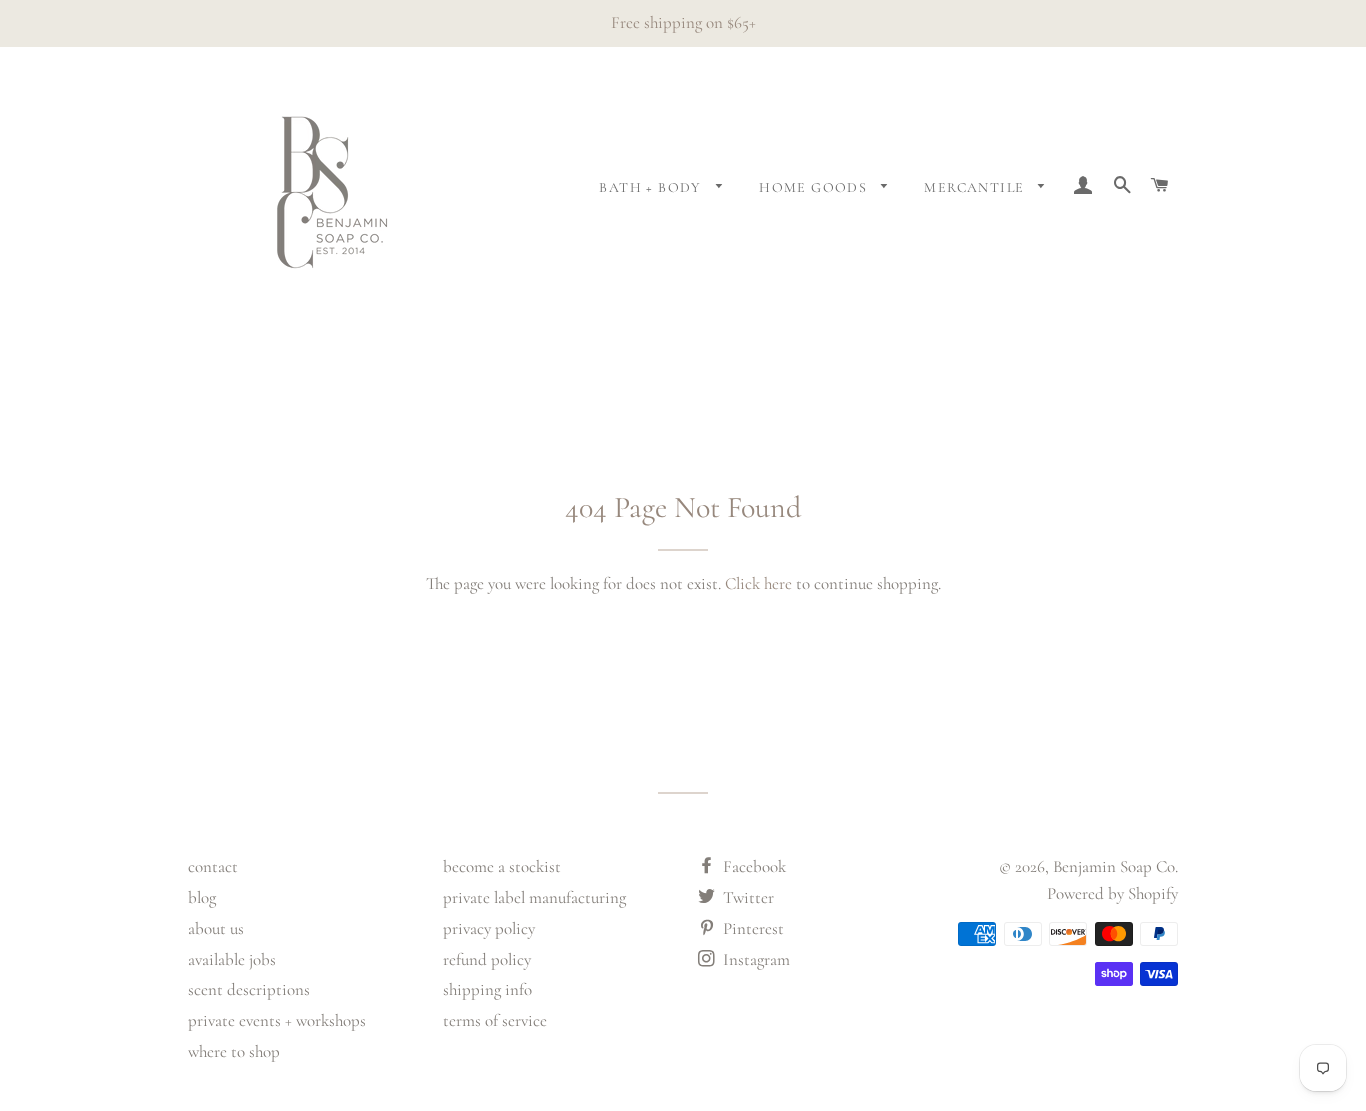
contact (213, 866)
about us (216, 928)
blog (202, 897)
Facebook (752, 866)
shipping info (487, 989)
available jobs (232, 959)
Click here (758, 583)
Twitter (746, 897)
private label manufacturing (534, 897)
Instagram (754, 959)
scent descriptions (249, 989)
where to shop (234, 1051)
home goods (815, 187)
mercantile (976, 187)
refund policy (487, 959)
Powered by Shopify (1112, 893)
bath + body (652, 187)
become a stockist (502, 866)
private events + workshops (277, 1020)
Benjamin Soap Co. (1115, 866)
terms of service (495, 1020)
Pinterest (751, 928)
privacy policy (489, 928)
